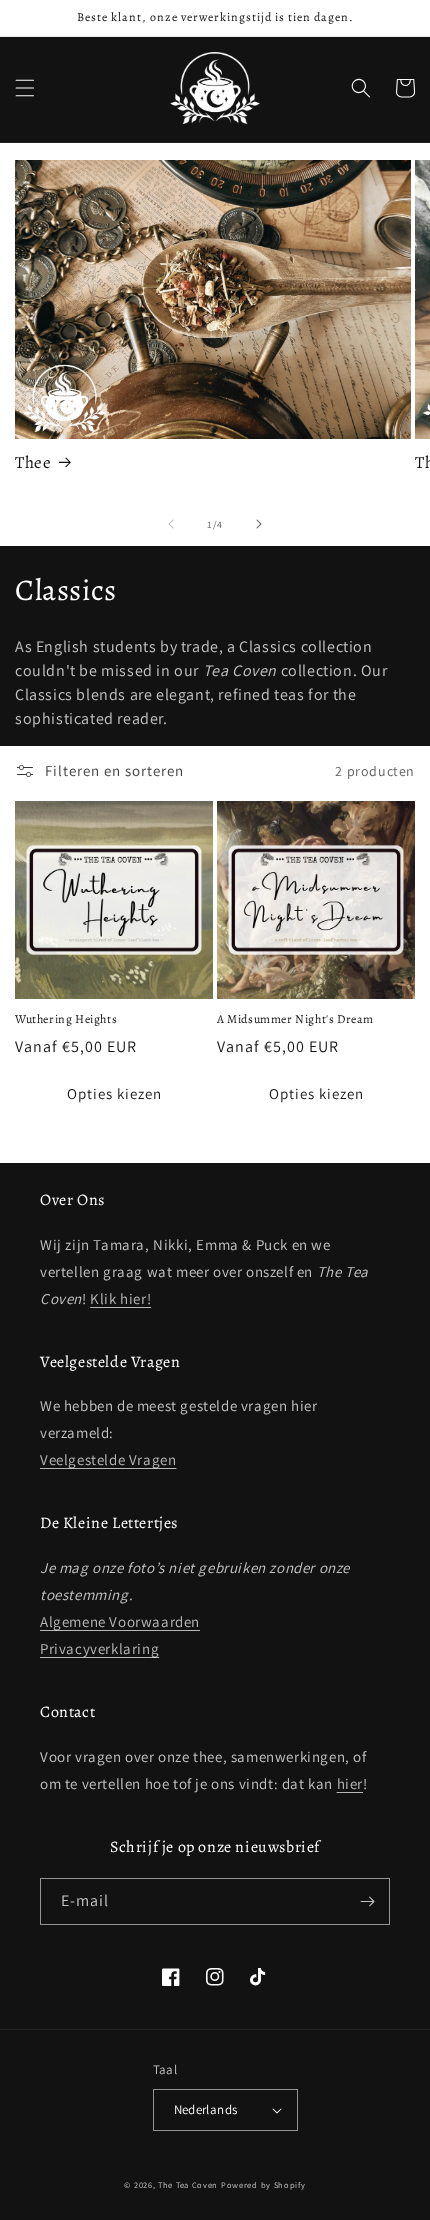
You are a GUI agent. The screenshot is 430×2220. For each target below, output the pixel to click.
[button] (25, 88)
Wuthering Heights (66, 1019)
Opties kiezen (114, 1093)
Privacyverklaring (99, 1648)
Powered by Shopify (263, 2184)
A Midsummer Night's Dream (295, 1019)
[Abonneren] (367, 1901)
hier (350, 1783)
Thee (33, 463)
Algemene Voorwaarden (120, 1621)
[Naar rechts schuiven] (259, 524)
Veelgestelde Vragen (108, 1459)
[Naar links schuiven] (171, 524)
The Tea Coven (188, 2184)
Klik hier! (120, 1298)
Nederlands (206, 2109)
